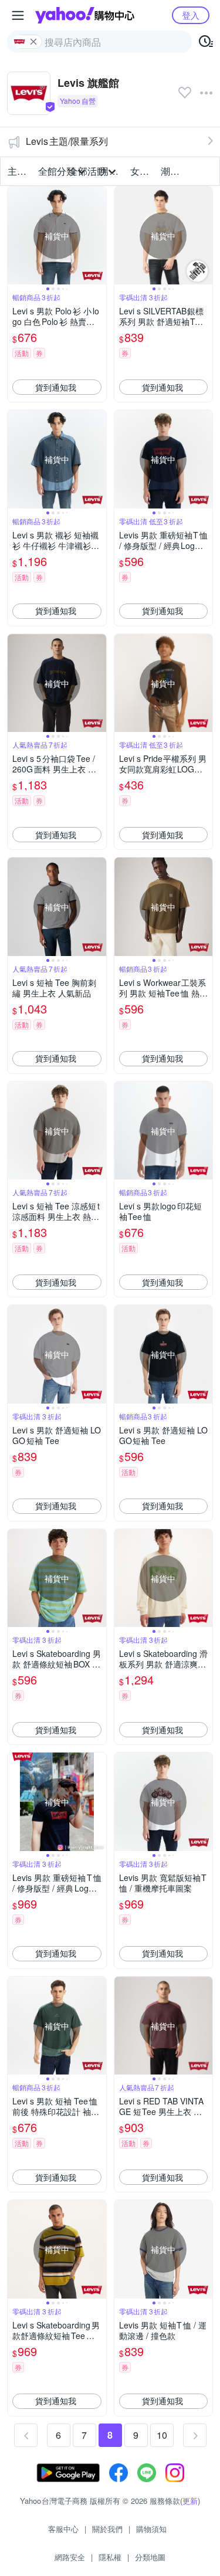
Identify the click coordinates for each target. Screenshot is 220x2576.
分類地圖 (150, 2557)
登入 (191, 15)
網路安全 (70, 2557)
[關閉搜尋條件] (33, 42)
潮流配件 (172, 171)
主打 (17, 171)
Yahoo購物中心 (85, 15)
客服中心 (63, 2529)
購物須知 (151, 2529)
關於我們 (107, 2529)
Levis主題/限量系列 (67, 141)
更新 (190, 2501)
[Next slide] (99, 236)
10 (162, 2435)
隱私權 (110, 2557)
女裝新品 (142, 171)
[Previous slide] (15, 236)
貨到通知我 (56, 387)
